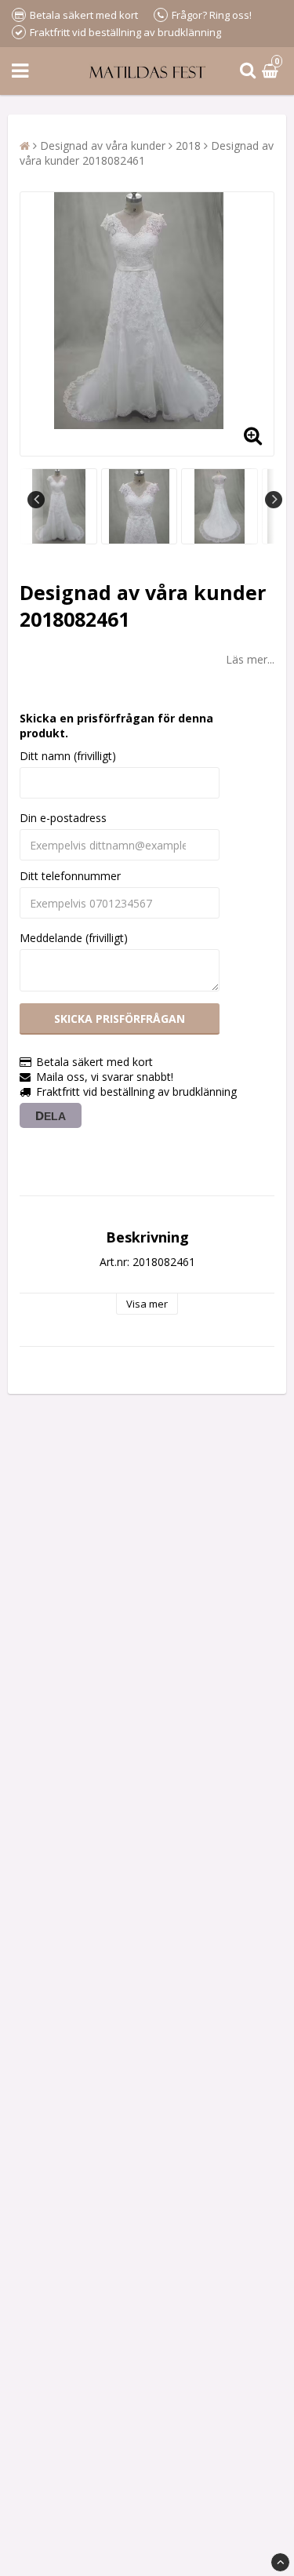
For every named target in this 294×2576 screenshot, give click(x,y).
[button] (272, 71)
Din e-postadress (63, 818)
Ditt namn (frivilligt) (68, 756)
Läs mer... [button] (250, 659)
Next (274, 500)
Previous (36, 500)
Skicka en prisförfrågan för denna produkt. (116, 726)
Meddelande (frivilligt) (74, 938)
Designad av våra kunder (103, 146)
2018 (188, 146)
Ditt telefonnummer (70, 876)
